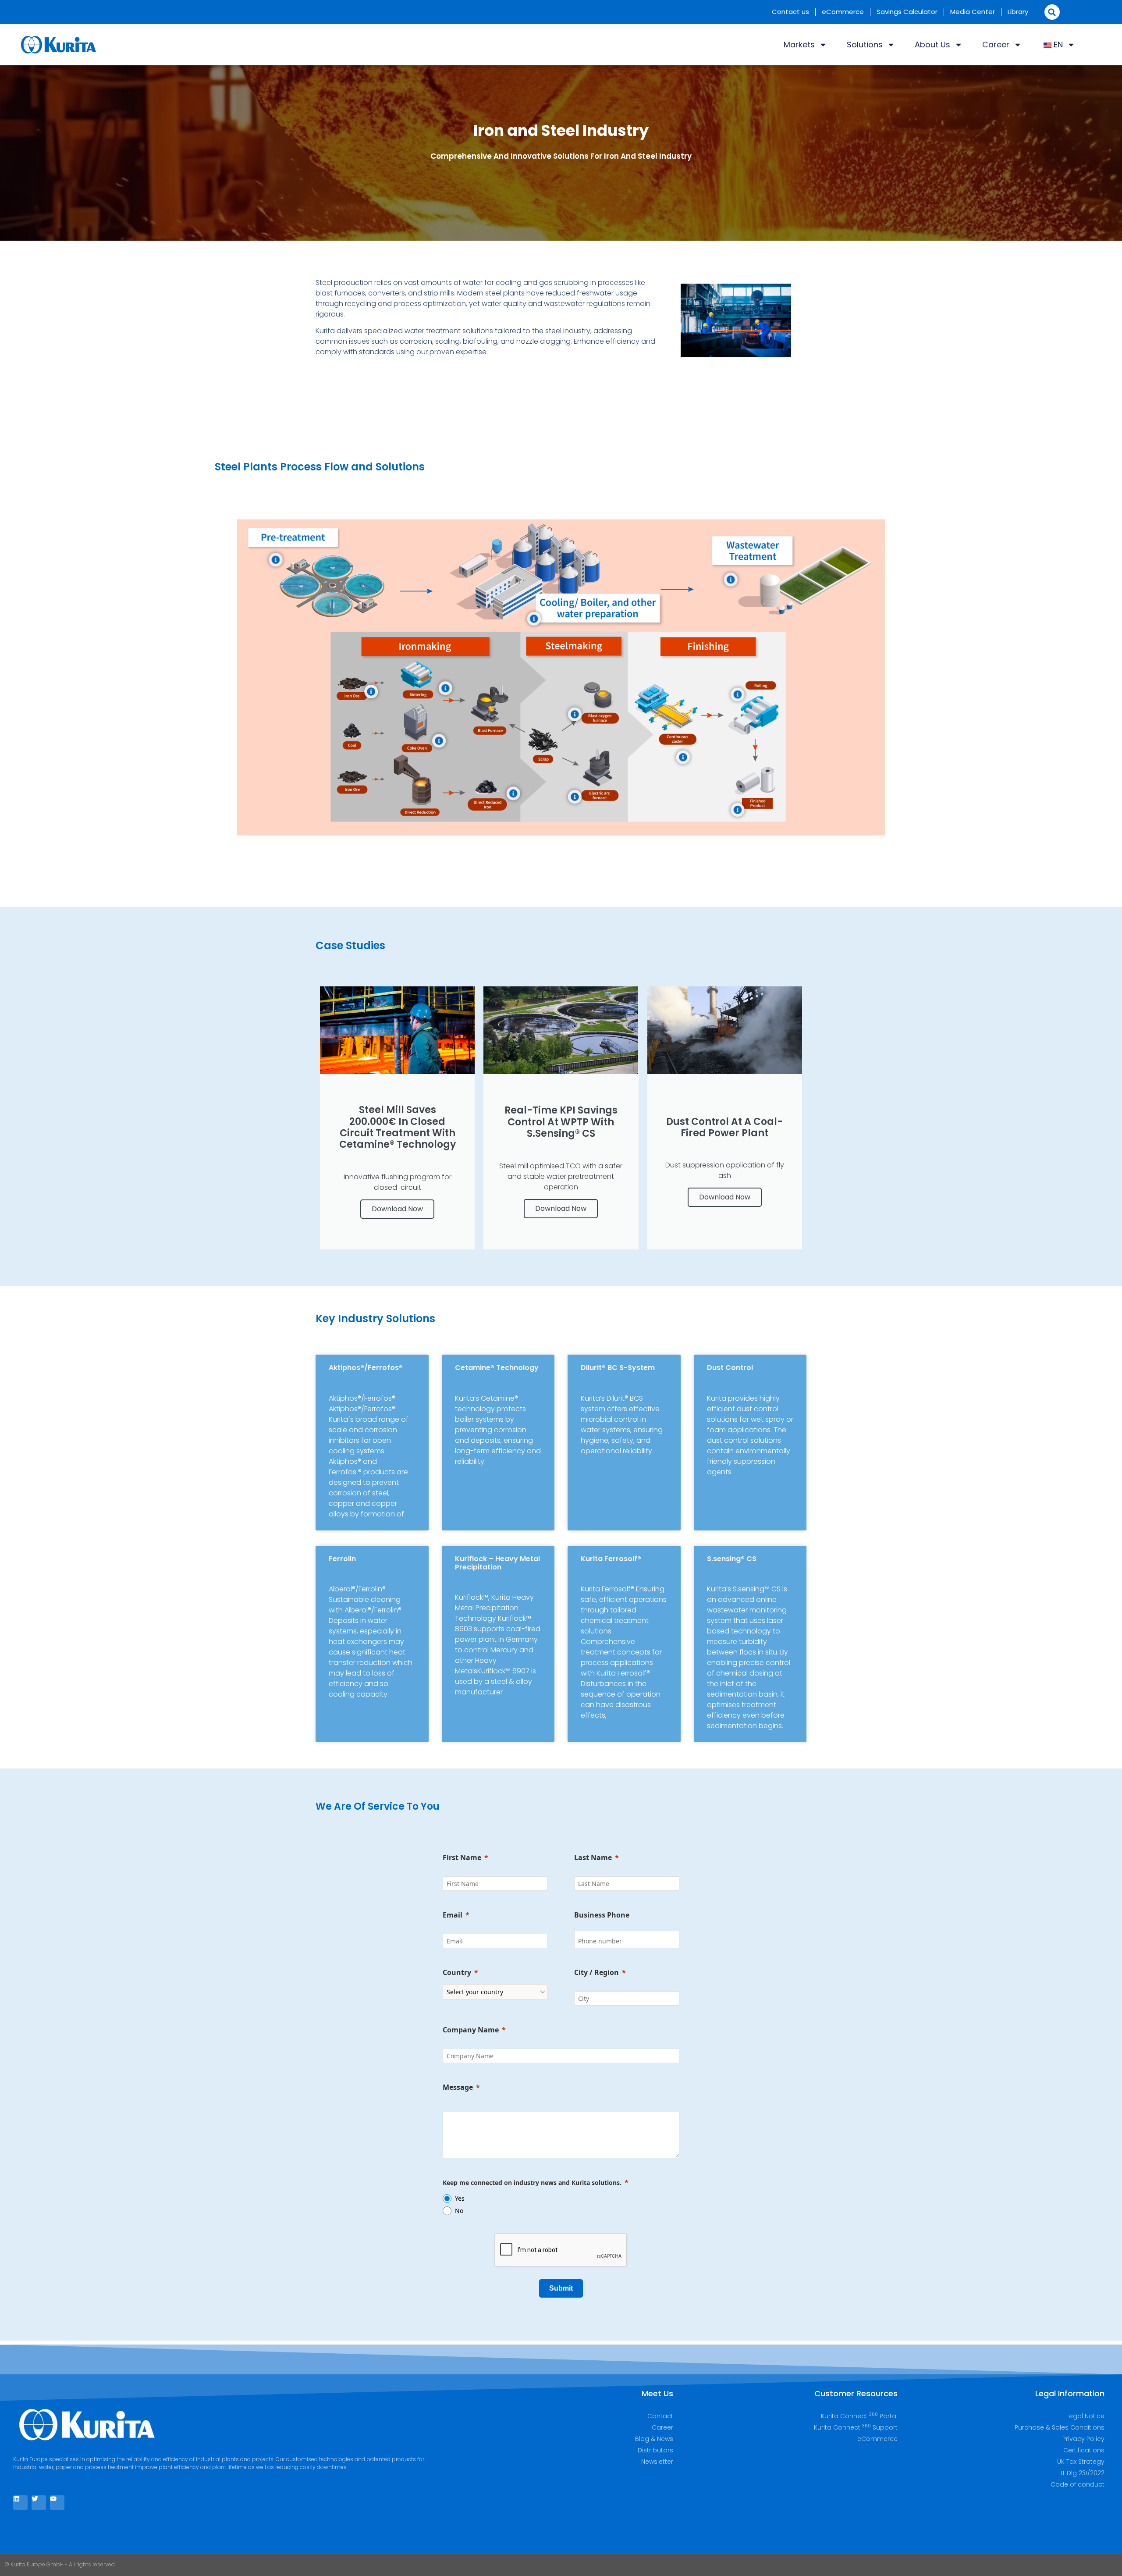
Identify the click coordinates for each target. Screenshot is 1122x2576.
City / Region (597, 1972)
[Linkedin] (20, 2503)
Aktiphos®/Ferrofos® (366, 1368)
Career (996, 44)
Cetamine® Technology (497, 1368)
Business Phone (602, 1915)
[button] (1052, 12)
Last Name (593, 1857)
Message (458, 2087)
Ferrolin (342, 1559)
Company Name (471, 2030)
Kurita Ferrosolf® (611, 1559)
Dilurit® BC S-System (618, 1368)
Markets (799, 44)
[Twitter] (39, 2503)
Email (453, 1915)
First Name (462, 1857)
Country (457, 1972)
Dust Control (730, 1368)
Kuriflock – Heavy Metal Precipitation (497, 1563)
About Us (932, 44)
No (459, 2211)
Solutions (865, 44)
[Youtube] (57, 2503)
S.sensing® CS (732, 1559)
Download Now (397, 1209)
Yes (460, 2198)
